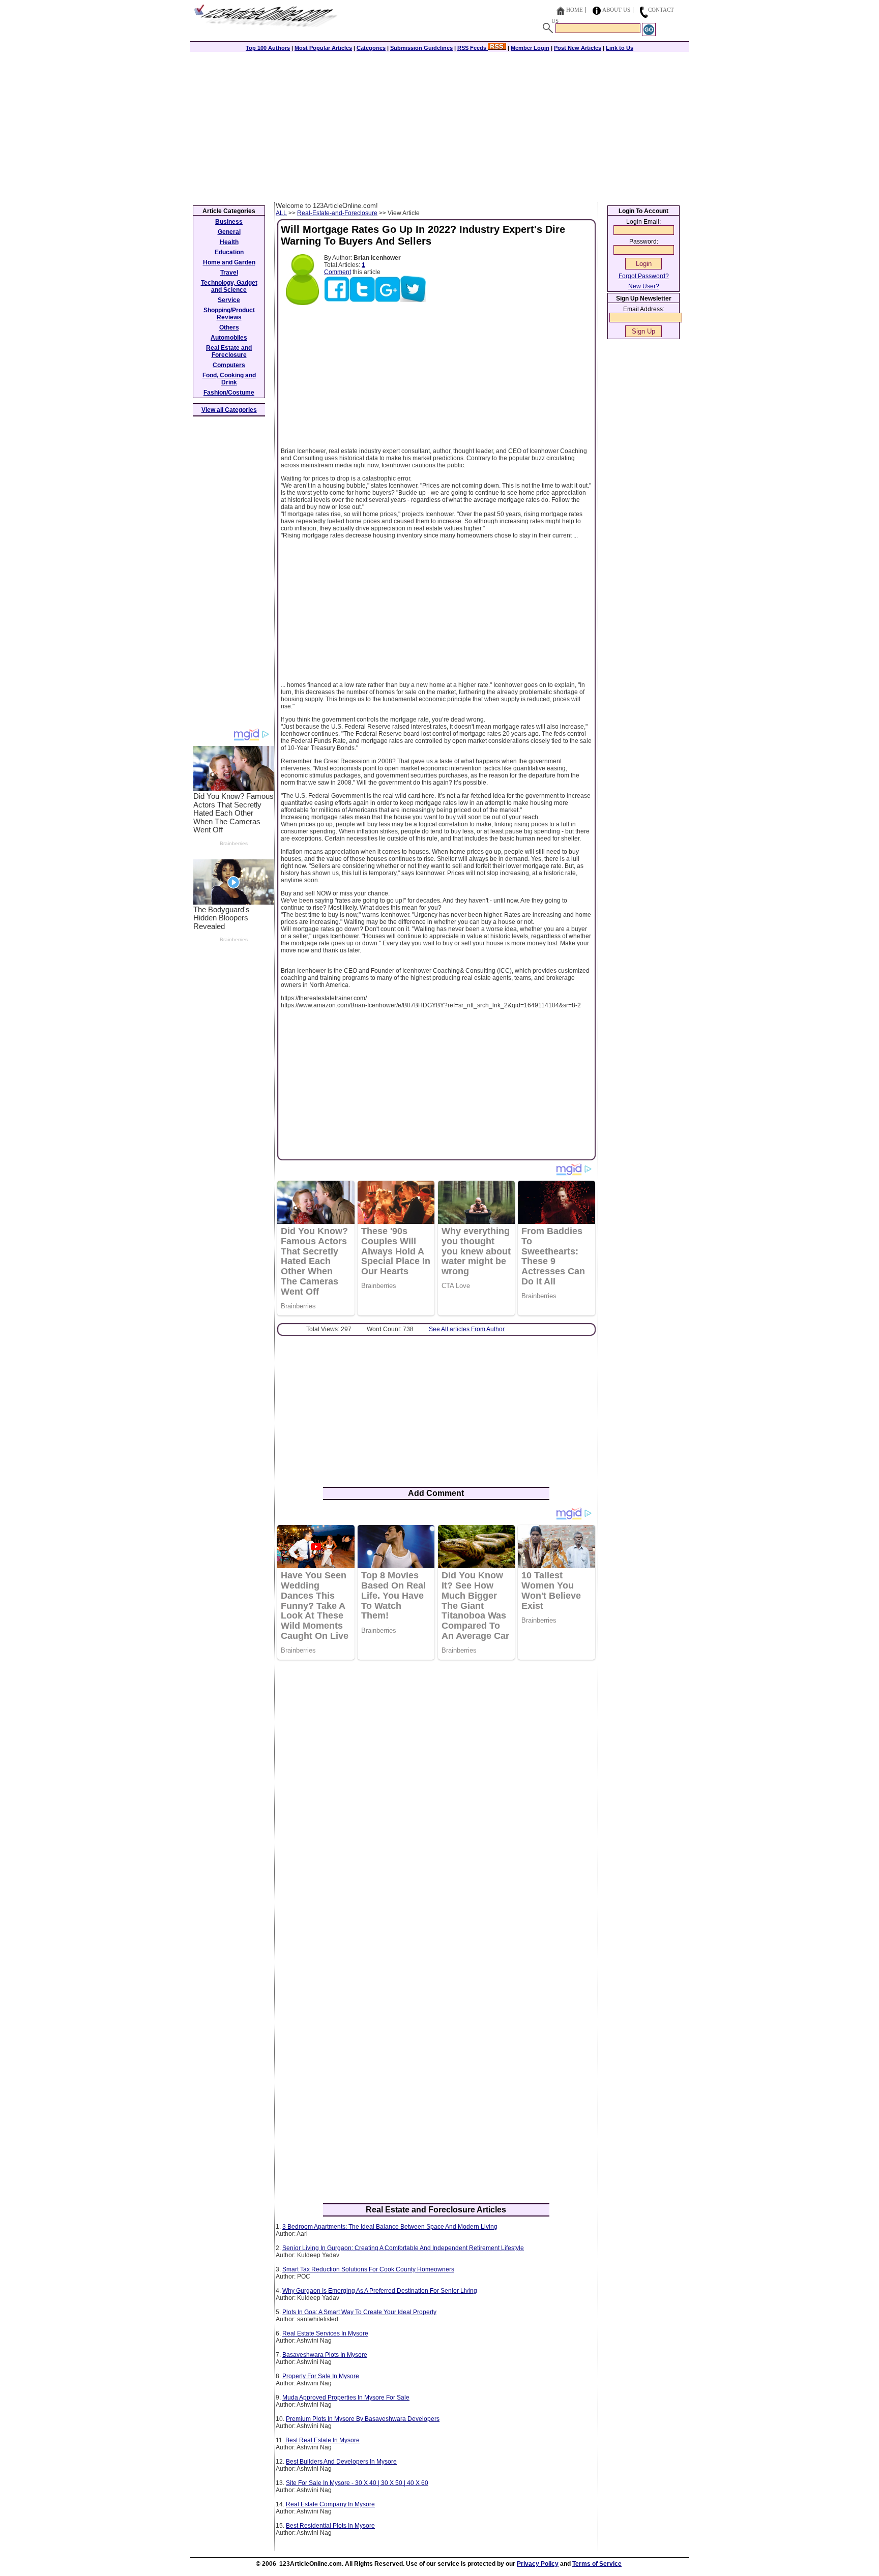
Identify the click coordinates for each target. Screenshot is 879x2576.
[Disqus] (436, 1799)
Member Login (530, 48)
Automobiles (229, 338)
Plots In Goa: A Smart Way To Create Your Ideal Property (359, 2312)
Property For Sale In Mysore (321, 2376)
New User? (644, 286)
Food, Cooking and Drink (229, 379)
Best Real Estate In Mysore (323, 2440)
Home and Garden (229, 262)
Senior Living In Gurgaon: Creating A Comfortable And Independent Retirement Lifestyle (403, 2248)
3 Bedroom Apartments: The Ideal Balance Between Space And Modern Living (390, 2227)
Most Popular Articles (323, 48)
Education (229, 252)
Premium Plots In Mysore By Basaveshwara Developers (363, 2419)
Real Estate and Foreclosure (229, 351)
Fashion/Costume (229, 393)
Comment (338, 272)
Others (229, 327)
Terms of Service (597, 2564)
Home (575, 10)
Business (229, 222)
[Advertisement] (439, 126)
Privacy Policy (538, 2564)
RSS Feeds (473, 48)
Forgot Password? (644, 276)
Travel (229, 273)
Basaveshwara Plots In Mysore (325, 2355)
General (229, 232)
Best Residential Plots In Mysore (330, 2526)
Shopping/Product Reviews (229, 314)
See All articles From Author (467, 1329)
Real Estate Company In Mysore (330, 2504)
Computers (229, 365)
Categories (371, 48)
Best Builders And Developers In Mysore (341, 2462)
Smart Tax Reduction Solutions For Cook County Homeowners (368, 2269)
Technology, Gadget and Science (229, 286)
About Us (616, 10)
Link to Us (620, 48)
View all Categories (229, 410)
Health (229, 242)
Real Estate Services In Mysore (325, 2333)
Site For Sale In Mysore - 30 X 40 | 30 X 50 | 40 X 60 (357, 2483)
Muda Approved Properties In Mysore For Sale (346, 2398)
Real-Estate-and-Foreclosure (337, 213)
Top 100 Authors (268, 48)
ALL (281, 213)
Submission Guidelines (421, 48)
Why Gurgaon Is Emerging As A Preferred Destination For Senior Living (380, 2291)
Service (229, 300)
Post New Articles (578, 48)
